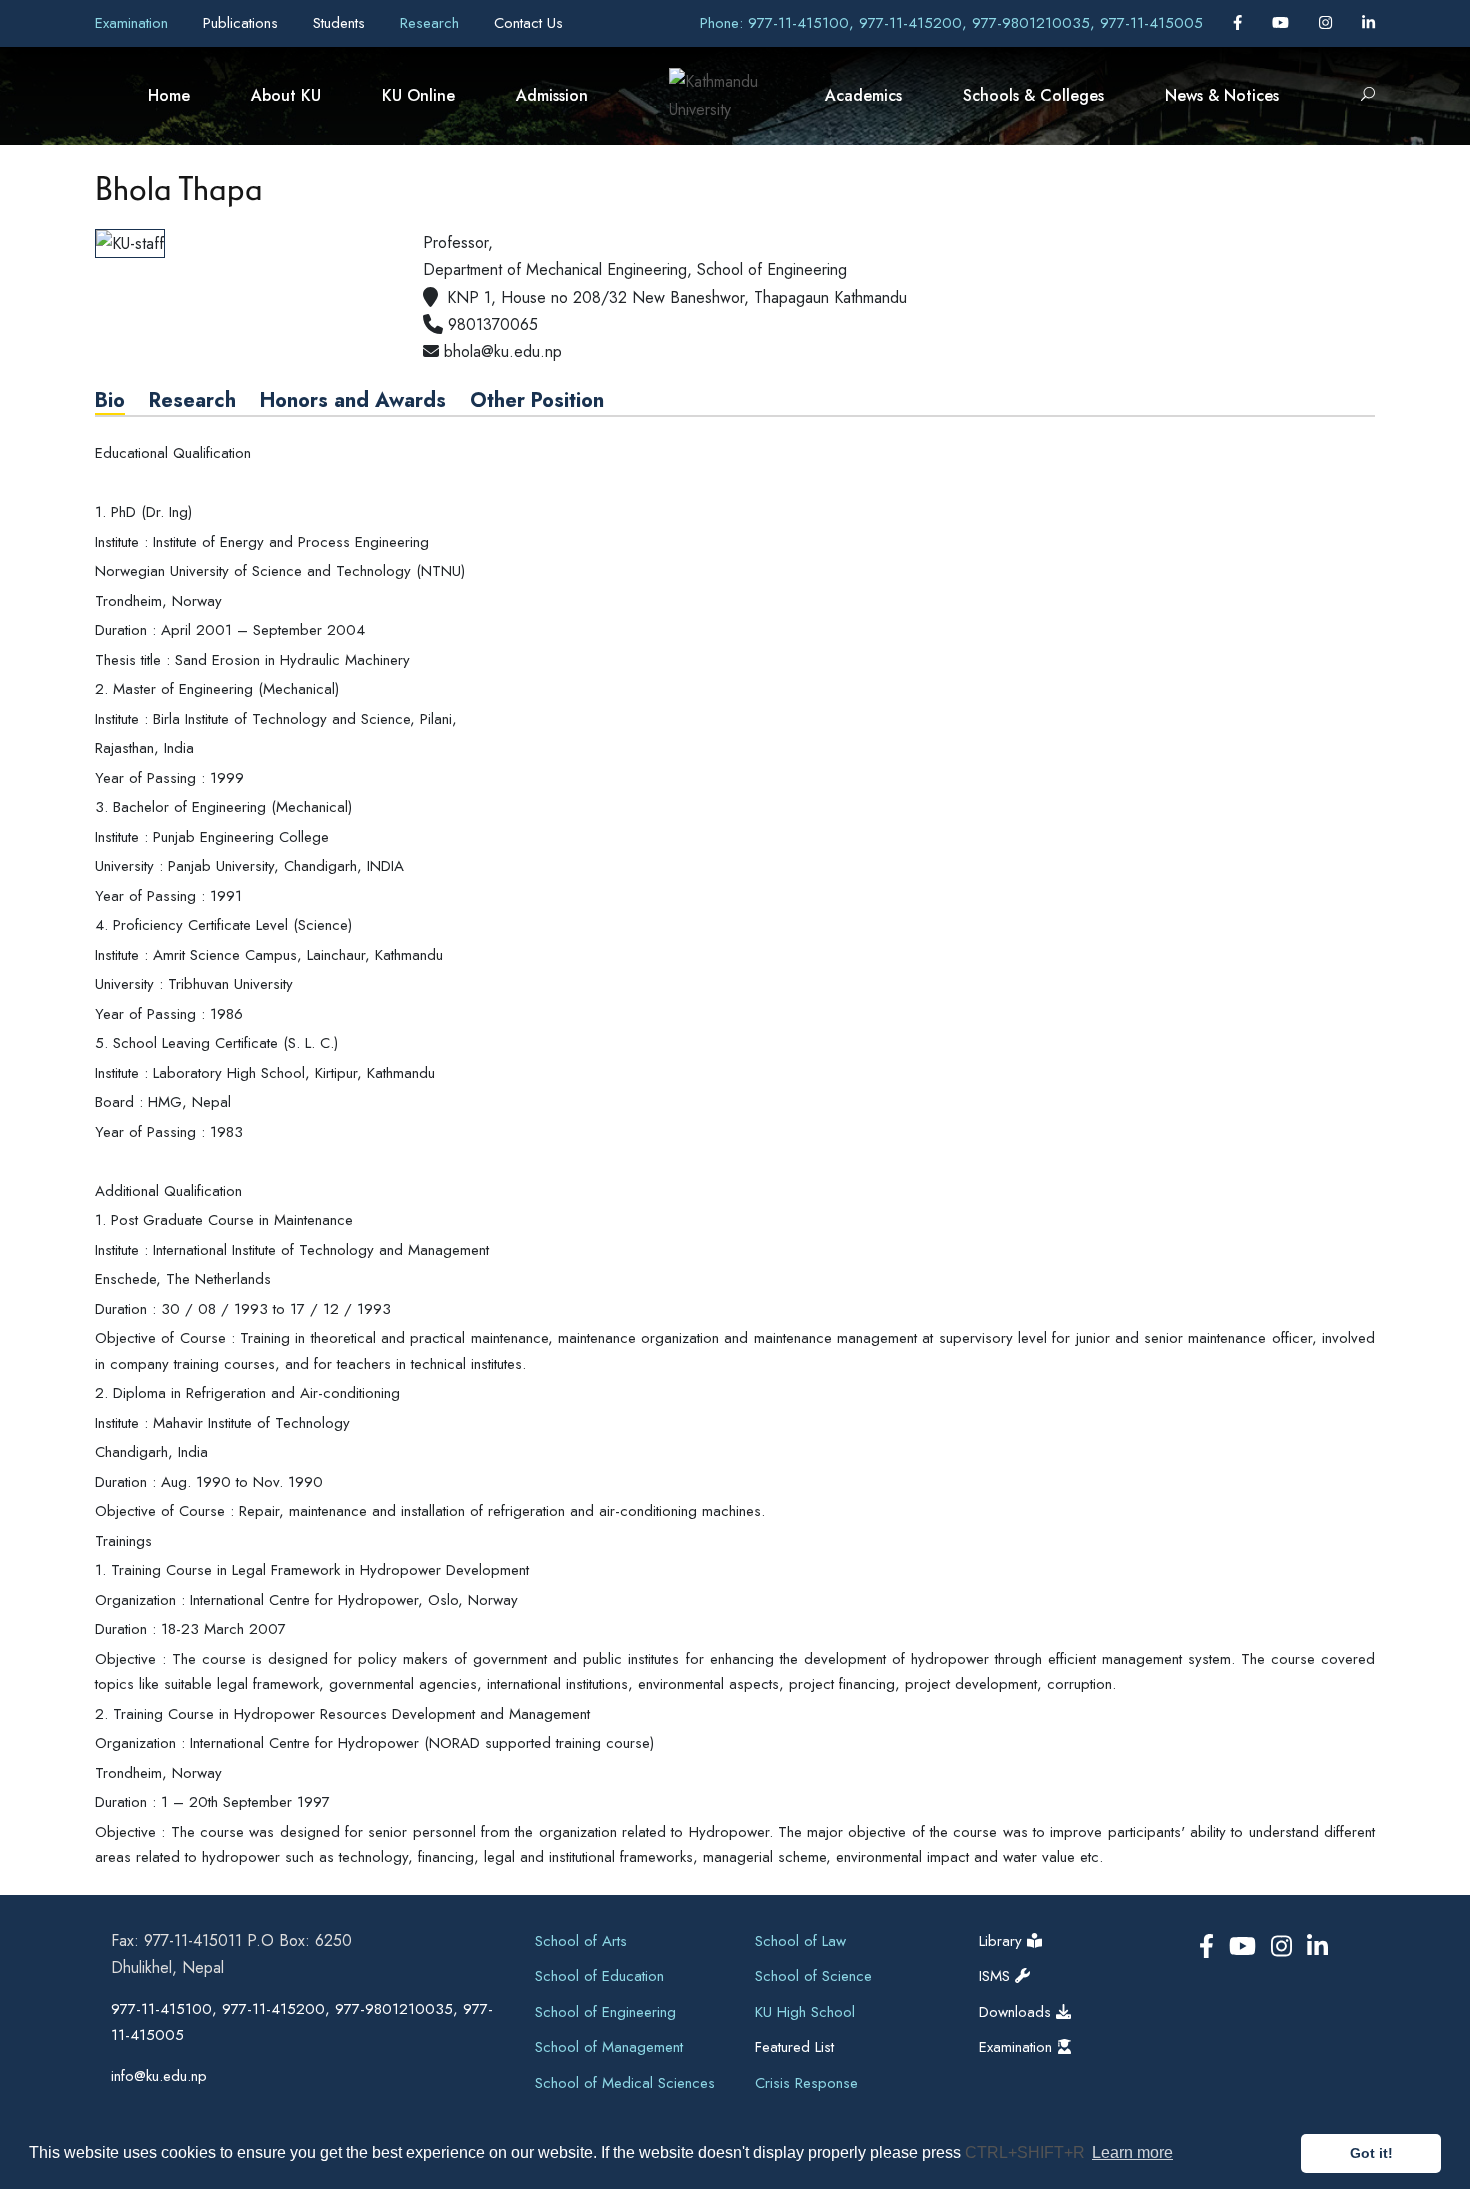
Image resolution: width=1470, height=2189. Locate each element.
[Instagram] (1328, 23)
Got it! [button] (1371, 2153)
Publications (243, 23)
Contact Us (528, 23)
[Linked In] (1368, 23)
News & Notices (1222, 95)
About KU (286, 95)
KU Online (418, 95)
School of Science (813, 1976)
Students (341, 23)
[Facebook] (1240, 23)
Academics (863, 95)
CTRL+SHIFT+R (1027, 2152)
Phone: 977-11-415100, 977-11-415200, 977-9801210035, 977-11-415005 (951, 23)
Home (169, 95)
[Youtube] (1283, 23)
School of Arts (581, 1941)
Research (432, 23)
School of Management (609, 2047)
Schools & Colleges (1033, 95)
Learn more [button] (1132, 2152)
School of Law (800, 1941)
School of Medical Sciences (625, 2083)
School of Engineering (605, 2012)
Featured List (794, 2047)
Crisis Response (806, 2083)
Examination (134, 23)
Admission (552, 95)
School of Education (599, 1976)
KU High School (805, 2012)
